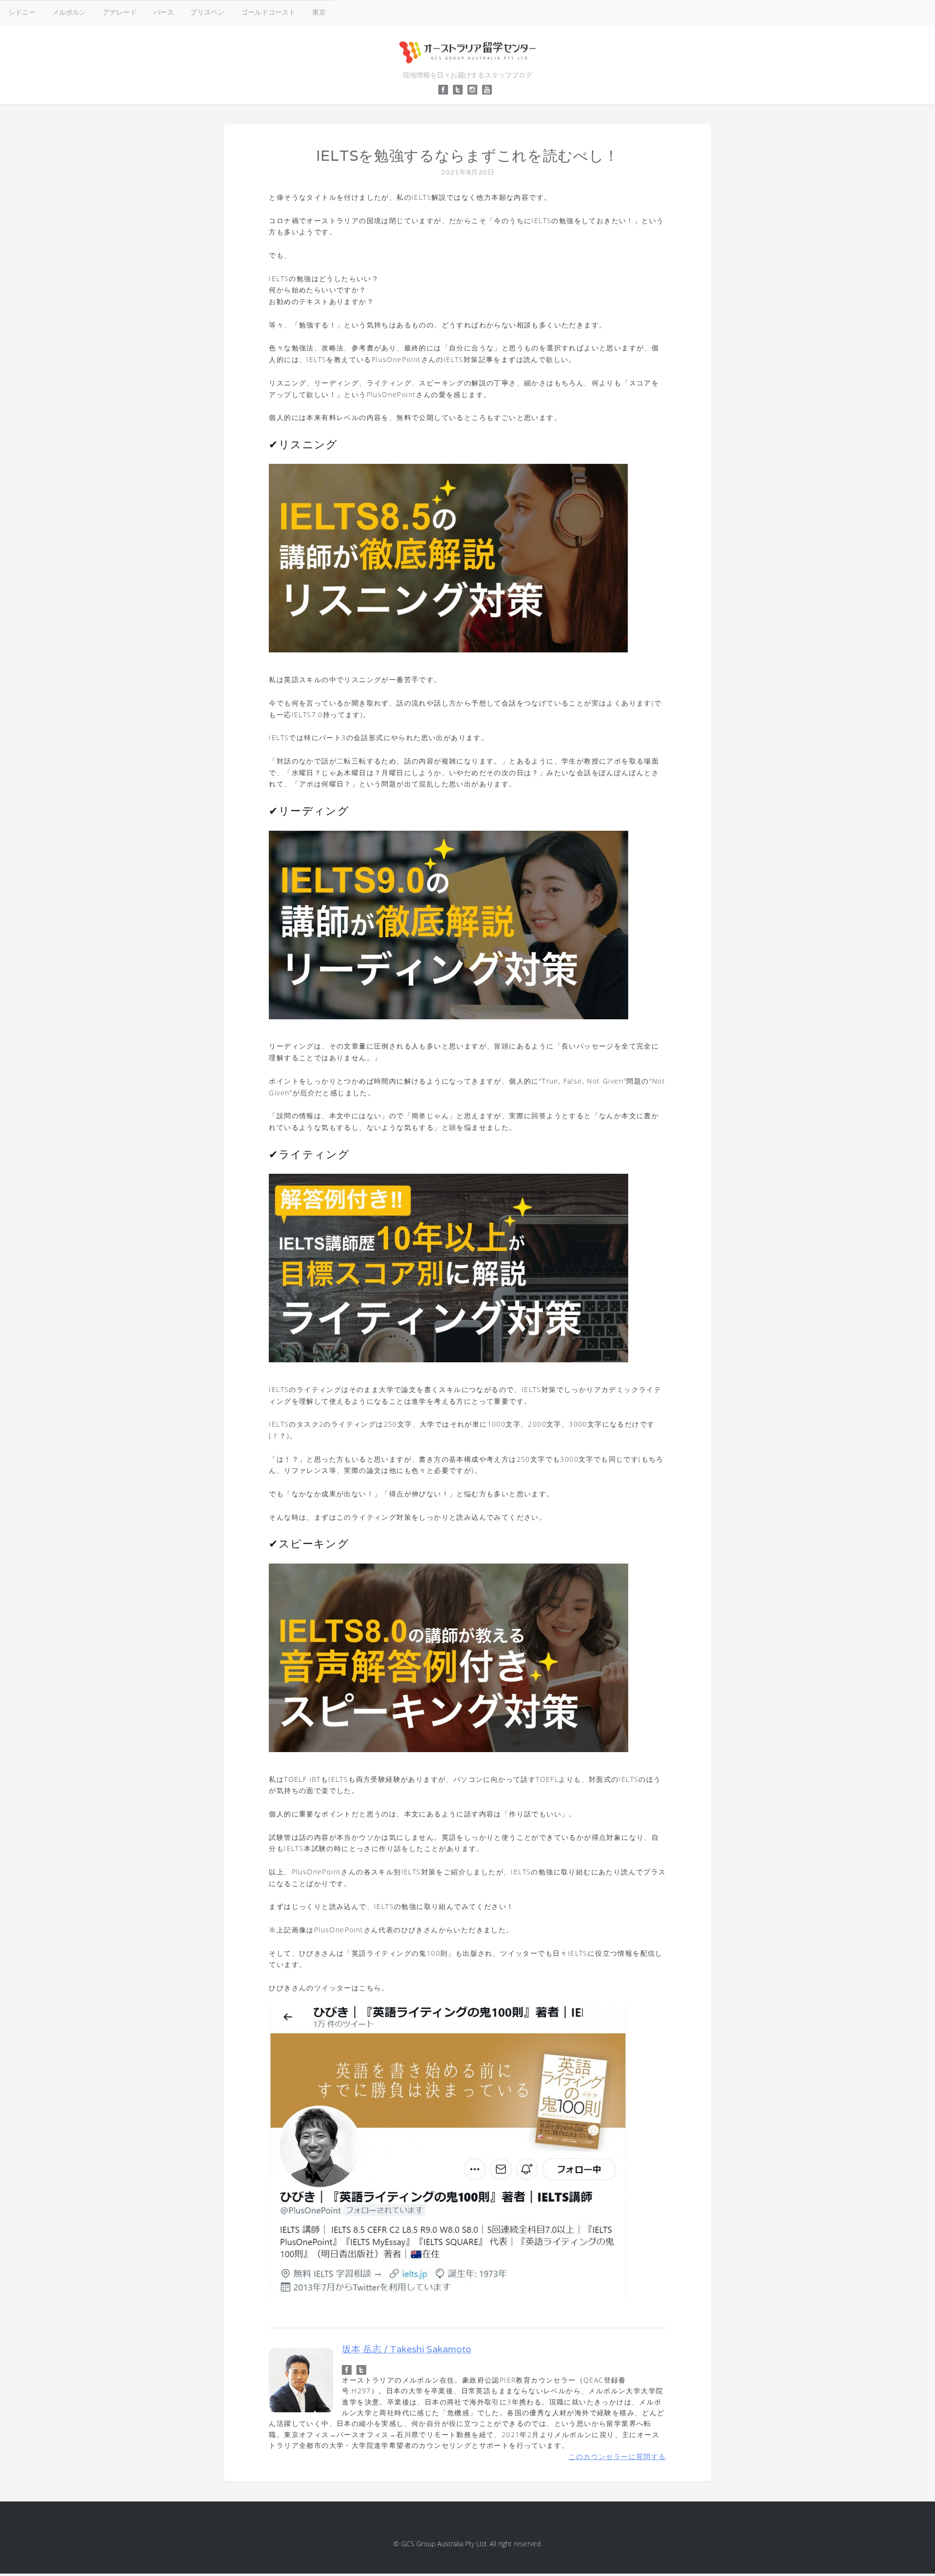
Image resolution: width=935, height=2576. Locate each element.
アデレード (120, 12)
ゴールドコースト (268, 12)
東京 (319, 12)
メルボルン (69, 12)
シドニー (22, 12)
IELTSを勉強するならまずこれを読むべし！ (467, 156)
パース (164, 12)
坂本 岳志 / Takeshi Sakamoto (407, 2349)
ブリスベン (207, 12)
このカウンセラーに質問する (617, 2456)
